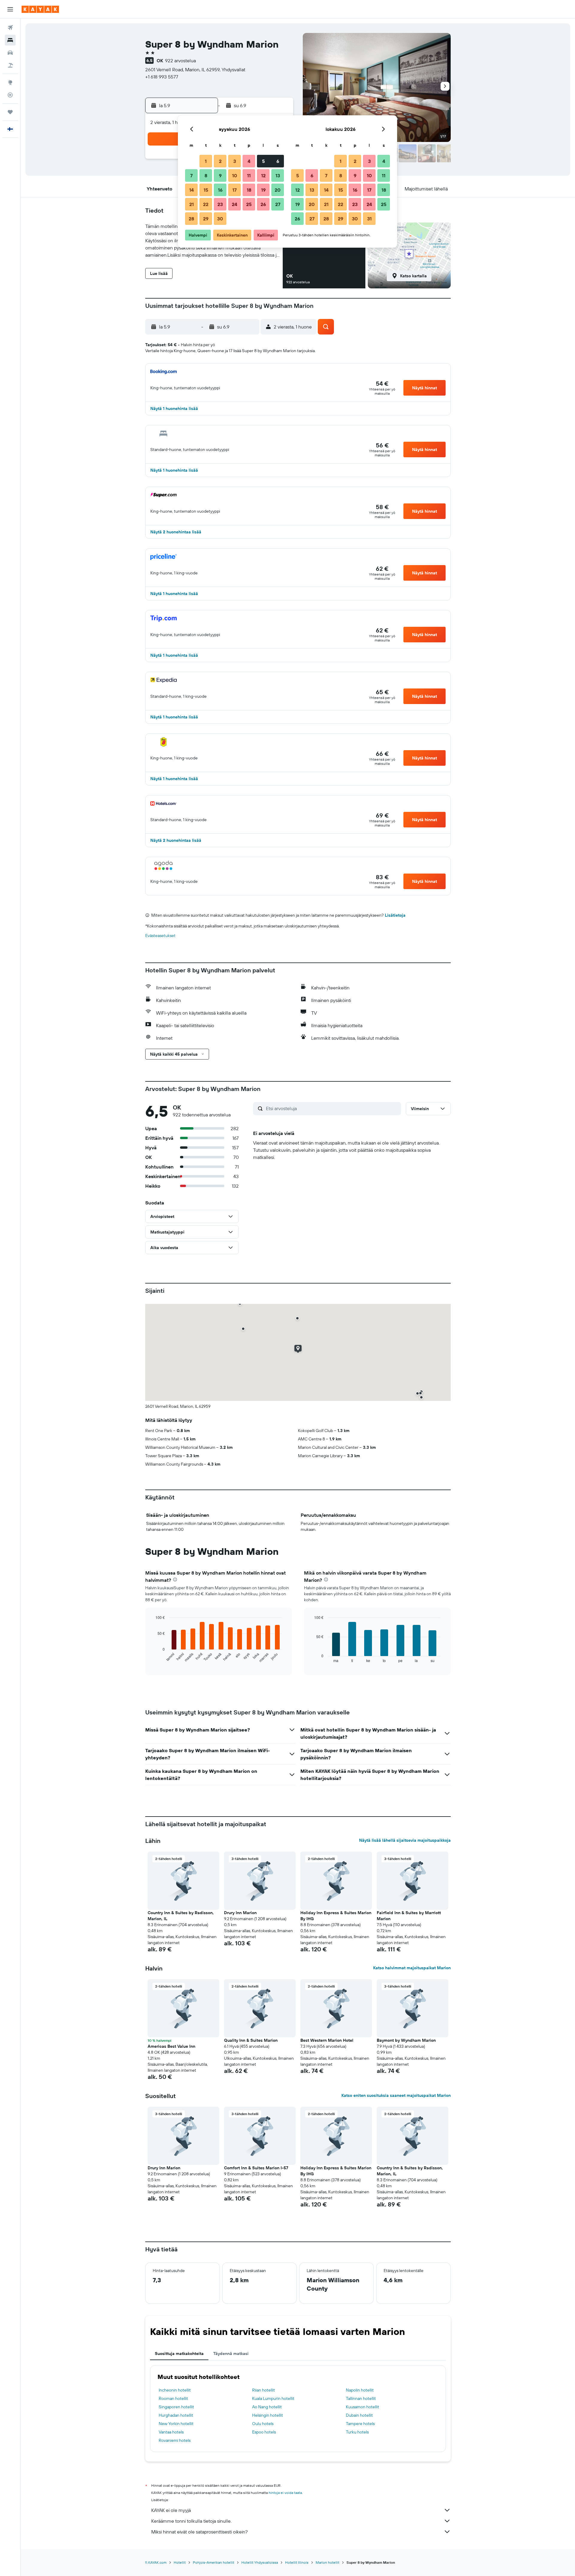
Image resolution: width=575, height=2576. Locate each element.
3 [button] (235, 161)
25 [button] (249, 204)
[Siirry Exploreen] (10, 82)
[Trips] (10, 112)
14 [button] (192, 190)
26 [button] (263, 204)
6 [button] (278, 161)
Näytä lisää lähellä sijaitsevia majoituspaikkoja (405, 1840)
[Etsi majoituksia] (10, 40)
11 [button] (249, 175)
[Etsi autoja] (10, 53)
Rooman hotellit (173, 2398)
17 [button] (234, 190)
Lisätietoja (395, 915)
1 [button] (206, 161)
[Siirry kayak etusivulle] (40, 9)
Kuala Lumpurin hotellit (273, 2398)
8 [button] (206, 175)
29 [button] (206, 219)
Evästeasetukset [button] (160, 936)
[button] (10, 9)
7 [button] (191, 175)
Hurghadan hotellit (176, 2415)
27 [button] (278, 204)
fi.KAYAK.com (156, 2562)
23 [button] (220, 204)
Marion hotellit (327, 2562)
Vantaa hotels (171, 2432)
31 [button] (369, 219)
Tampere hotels (360, 2424)
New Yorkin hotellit (176, 2424)
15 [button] (206, 190)
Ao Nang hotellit (267, 2407)
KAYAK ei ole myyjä (171, 2510)
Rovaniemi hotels (175, 2440)
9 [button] (220, 175)
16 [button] (220, 190)
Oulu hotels (263, 2424)
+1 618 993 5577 (162, 77)
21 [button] (192, 204)
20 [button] (278, 190)
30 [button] (220, 219)
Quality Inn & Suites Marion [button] (251, 2040)
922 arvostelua (180, 60)
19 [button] (263, 190)
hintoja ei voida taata (285, 2493)
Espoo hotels (264, 2432)
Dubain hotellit (359, 2415)
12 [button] (263, 175)
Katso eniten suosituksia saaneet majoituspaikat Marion (396, 2095)
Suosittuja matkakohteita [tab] (179, 2353)
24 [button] (234, 204)
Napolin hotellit (360, 2390)
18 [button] (249, 190)
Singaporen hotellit (176, 2407)
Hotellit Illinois (297, 2562)
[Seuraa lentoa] (10, 95)
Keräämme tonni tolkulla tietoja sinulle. (191, 2521)
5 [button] (263, 161)
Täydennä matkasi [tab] (231, 2353)
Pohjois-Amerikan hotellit (214, 2562)
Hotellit (180, 2562)
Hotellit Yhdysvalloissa (260, 2562)
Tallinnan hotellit (361, 2398)
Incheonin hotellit (175, 2390)
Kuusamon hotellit (363, 2407)
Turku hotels (357, 2432)
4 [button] (249, 161)
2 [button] (220, 161)
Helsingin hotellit (268, 2415)
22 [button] (206, 204)
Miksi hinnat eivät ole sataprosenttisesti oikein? (199, 2532)
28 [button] (191, 219)
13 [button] (278, 175)
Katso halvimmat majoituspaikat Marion (412, 1968)
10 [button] (235, 175)
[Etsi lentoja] (10, 28)
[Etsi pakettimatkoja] (10, 65)
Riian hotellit (264, 2390)
